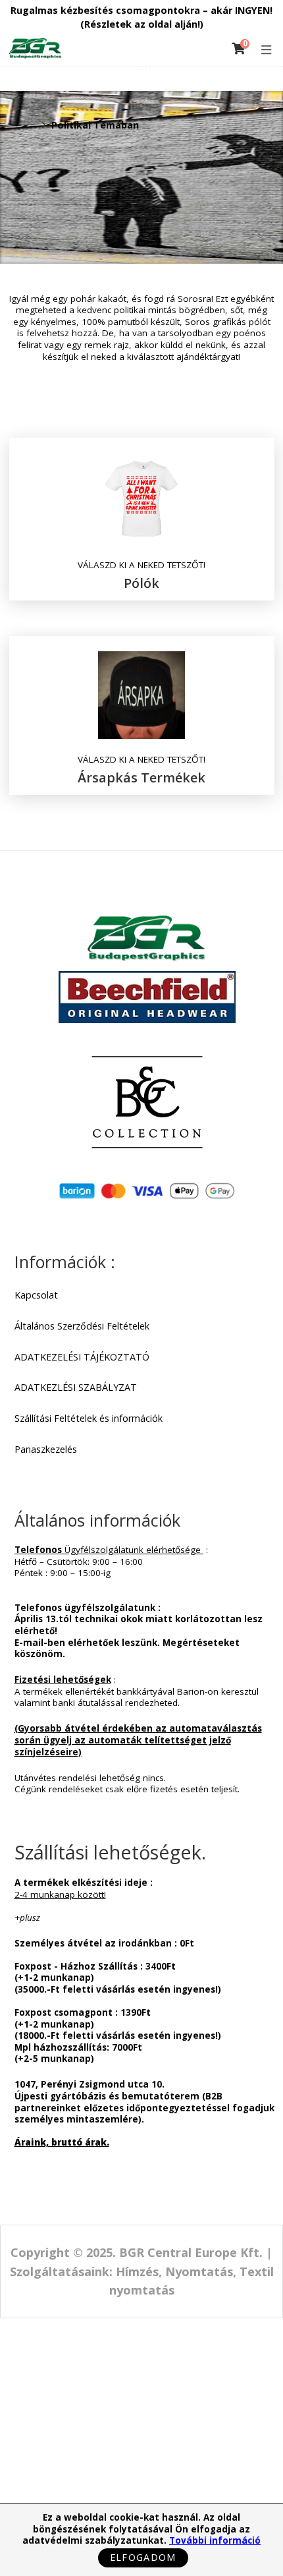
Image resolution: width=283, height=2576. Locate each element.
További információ (215, 2540)
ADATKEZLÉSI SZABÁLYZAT (76, 1388)
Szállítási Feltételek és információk (89, 1419)
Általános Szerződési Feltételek (82, 1326)
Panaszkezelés (46, 1449)
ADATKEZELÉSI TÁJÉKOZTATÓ (82, 1357)
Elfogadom (143, 2557)
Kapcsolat (36, 1295)
